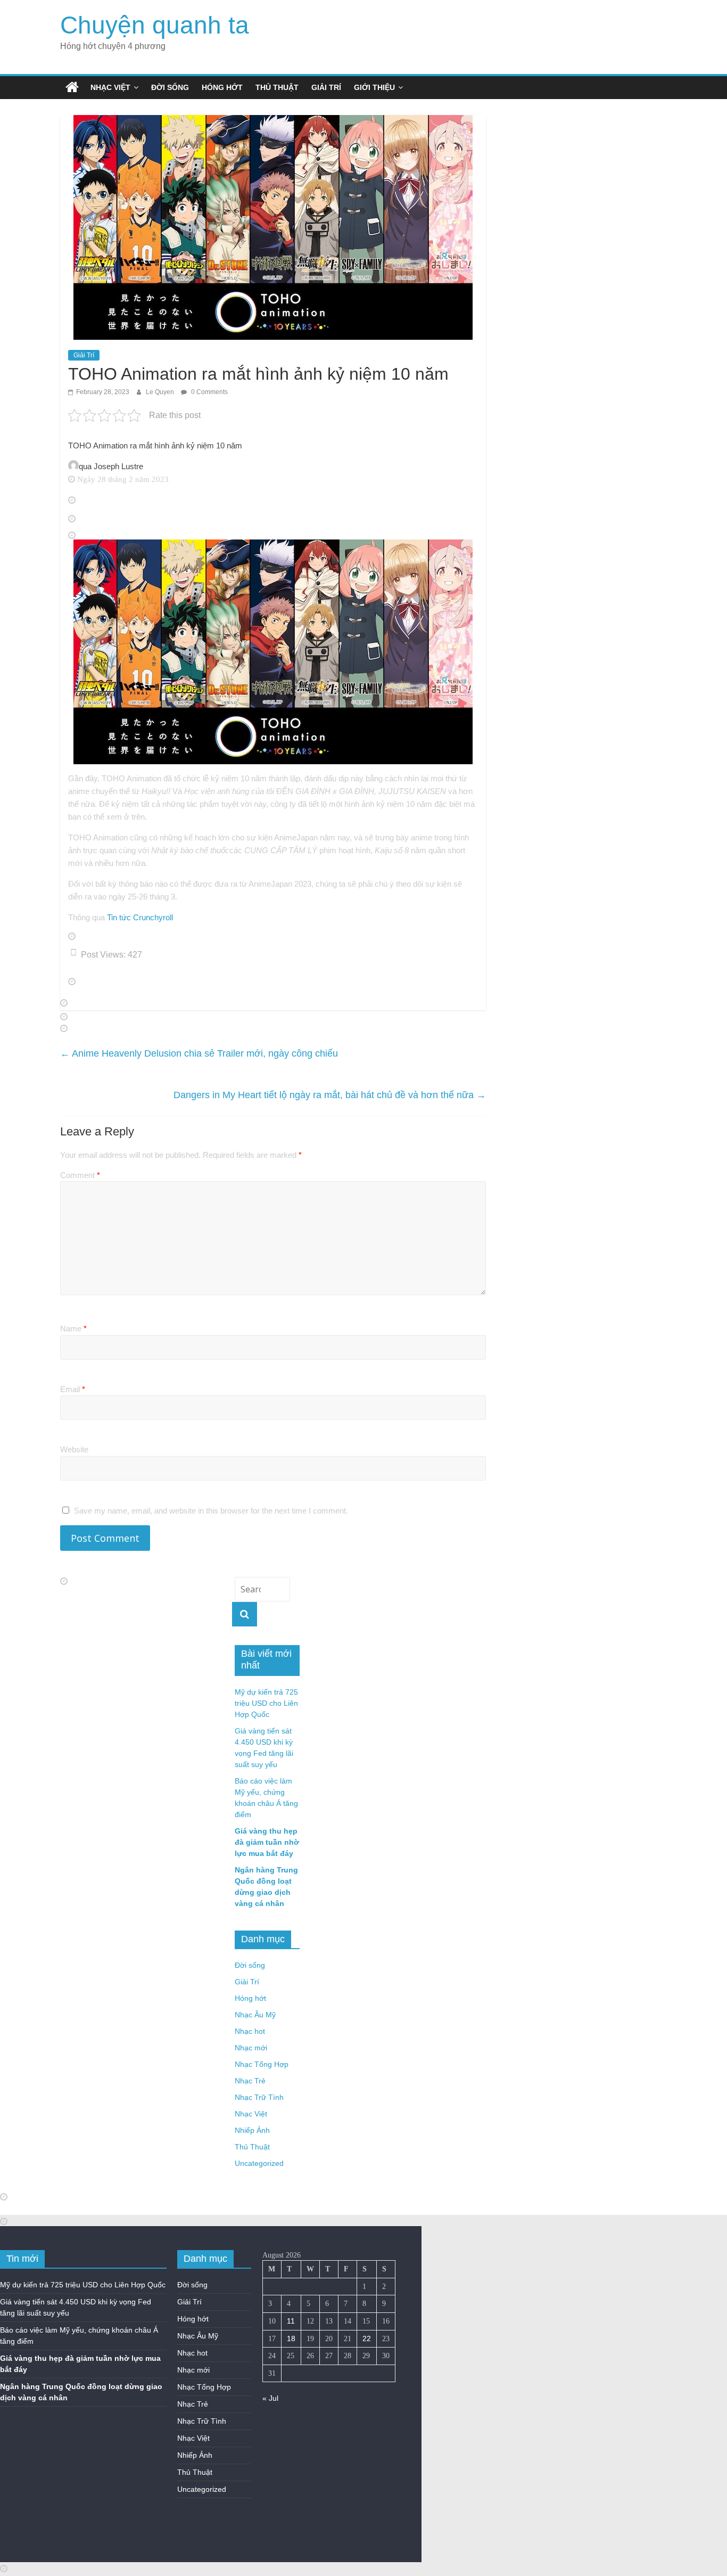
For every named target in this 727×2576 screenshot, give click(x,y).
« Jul (270, 2398)
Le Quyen (161, 392)
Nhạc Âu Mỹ (255, 2015)
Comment (80, 1175)
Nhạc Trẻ (250, 2081)
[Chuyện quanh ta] (72, 87)
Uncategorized (259, 2163)
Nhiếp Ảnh (252, 2130)
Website (74, 1449)
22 (367, 2338)
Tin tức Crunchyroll (140, 917)
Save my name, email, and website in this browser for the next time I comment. (211, 1511)
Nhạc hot (250, 2031)
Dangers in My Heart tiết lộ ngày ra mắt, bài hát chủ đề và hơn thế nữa (330, 1095)
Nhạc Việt (110, 87)
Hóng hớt (222, 87)
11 (291, 2321)
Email (73, 1389)
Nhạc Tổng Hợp (262, 2064)
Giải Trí (326, 87)
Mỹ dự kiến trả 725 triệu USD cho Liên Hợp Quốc (266, 1703)
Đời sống (170, 87)
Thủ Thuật (277, 87)
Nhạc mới (251, 2048)
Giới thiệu (374, 87)
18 (291, 2338)
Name (73, 1328)
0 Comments (209, 392)
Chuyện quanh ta (155, 25)
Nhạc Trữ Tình (259, 2097)
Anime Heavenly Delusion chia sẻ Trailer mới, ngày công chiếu (199, 1053)
